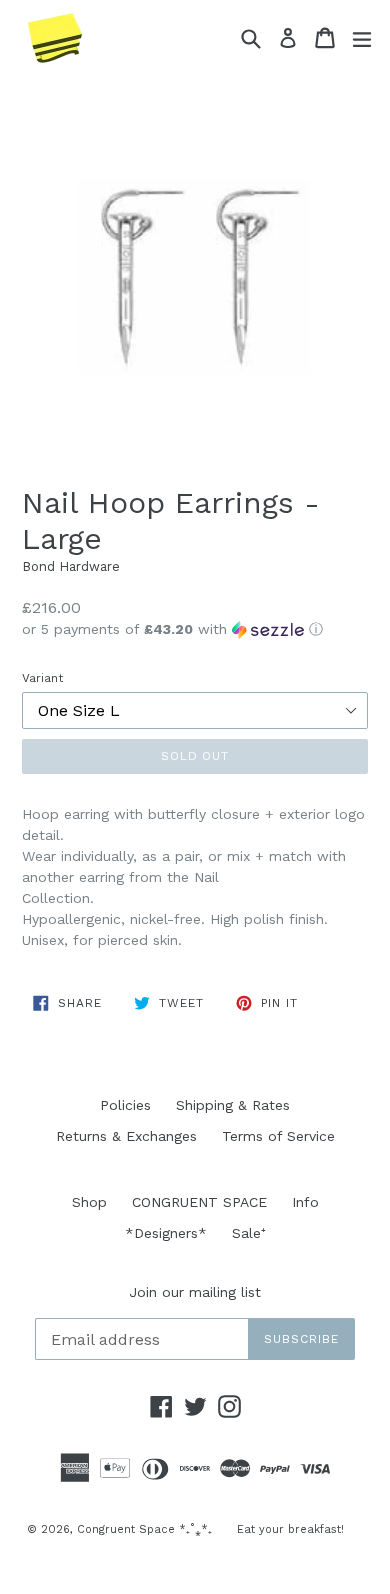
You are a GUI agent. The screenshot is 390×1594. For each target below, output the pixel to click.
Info (305, 1202)
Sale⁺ (249, 1233)
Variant (42, 678)
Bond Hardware (71, 566)
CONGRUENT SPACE (199, 1202)
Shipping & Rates (233, 1105)
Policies (125, 1105)
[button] (195, 629)
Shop (89, 1202)
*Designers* (166, 1233)
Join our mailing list (195, 1292)
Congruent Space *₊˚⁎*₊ (144, 1529)
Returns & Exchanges (126, 1136)
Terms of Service (278, 1136)
